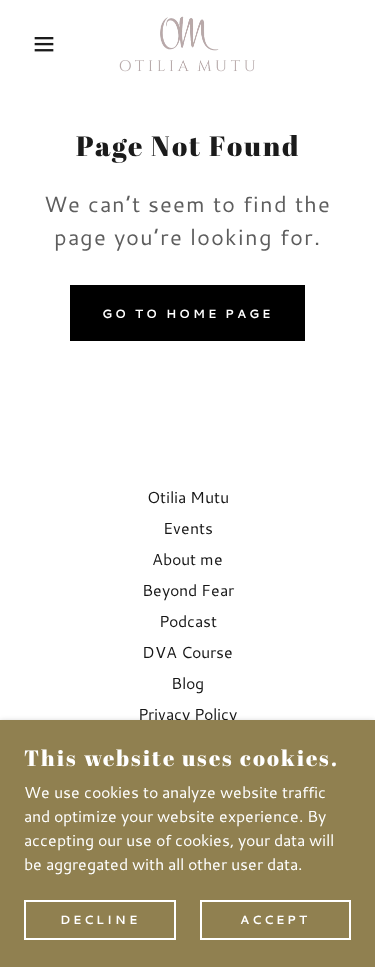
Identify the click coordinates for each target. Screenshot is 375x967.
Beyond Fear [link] (188, 589)
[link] (187, 44)
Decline (100, 919)
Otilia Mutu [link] (188, 496)
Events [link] (188, 527)
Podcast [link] (188, 620)
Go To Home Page (187, 313)
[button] (29, 44)
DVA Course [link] (187, 651)
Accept (275, 919)
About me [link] (187, 558)
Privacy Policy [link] (187, 713)
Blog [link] (187, 682)
